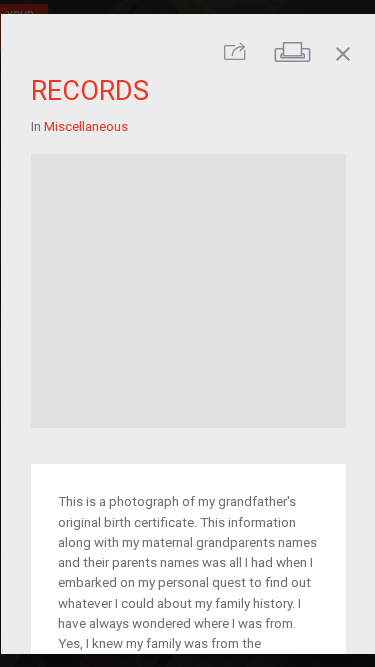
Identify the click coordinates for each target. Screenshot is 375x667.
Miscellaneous (85, 126)
